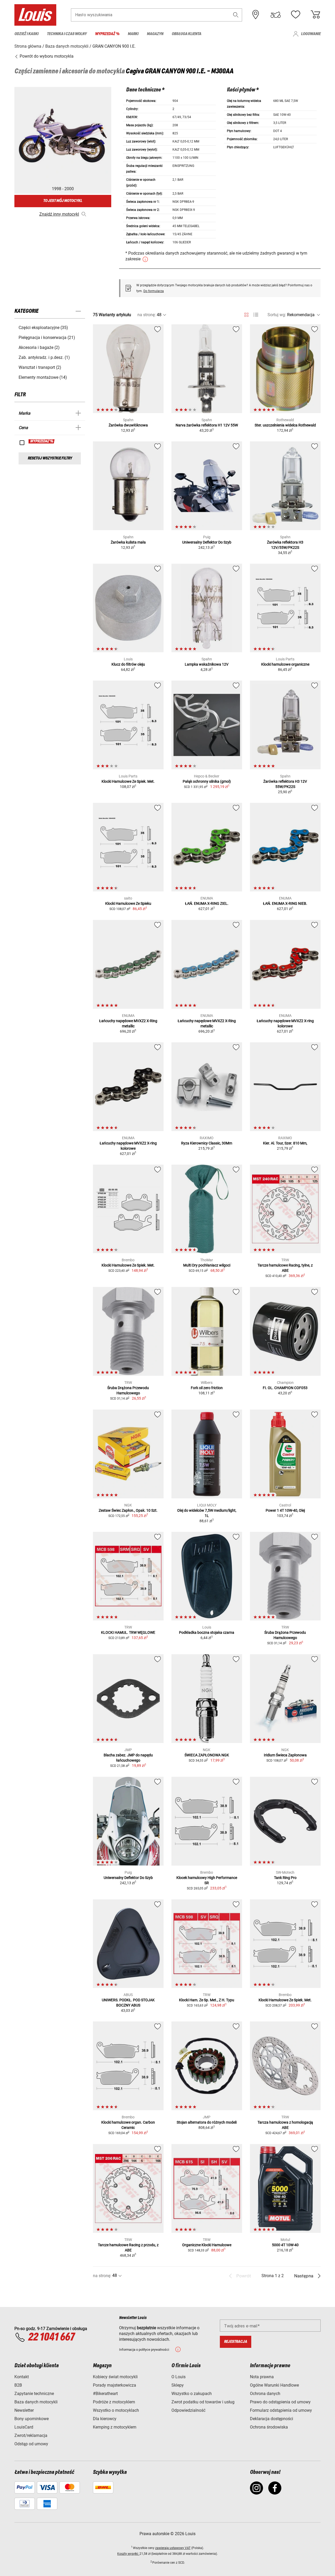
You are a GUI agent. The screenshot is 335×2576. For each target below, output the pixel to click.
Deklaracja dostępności (272, 2419)
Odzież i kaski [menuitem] (26, 34)
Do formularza (154, 291)
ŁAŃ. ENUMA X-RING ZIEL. (207, 903)
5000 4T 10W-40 (285, 2245)
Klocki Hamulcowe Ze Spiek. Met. (128, 781)
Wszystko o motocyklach (116, 2410)
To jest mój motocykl (63, 201)
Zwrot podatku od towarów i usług (203, 2402)
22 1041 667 (51, 2337)
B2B (18, 2385)
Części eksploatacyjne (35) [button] (43, 328)
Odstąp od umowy (31, 2444)
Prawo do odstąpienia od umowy (280, 2402)
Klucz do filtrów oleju (128, 664)
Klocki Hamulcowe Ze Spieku (128, 903)
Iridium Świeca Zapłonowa (285, 1755)
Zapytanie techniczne (34, 2394)
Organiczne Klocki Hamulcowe (207, 2245)
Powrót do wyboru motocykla (46, 56)
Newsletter (24, 2410)
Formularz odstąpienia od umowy (281, 2410)
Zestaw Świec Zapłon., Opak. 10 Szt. (128, 1510)
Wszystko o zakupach (192, 2394)
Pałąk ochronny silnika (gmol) (207, 781)
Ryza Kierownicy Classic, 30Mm (207, 1143)
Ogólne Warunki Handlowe (274, 2385)
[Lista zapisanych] (295, 15)
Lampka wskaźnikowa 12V (207, 664)
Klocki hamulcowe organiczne (285, 664)
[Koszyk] (315, 15)
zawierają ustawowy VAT (173, 2548)
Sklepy (178, 2385)
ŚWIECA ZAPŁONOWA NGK (207, 1755)
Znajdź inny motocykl (59, 214)
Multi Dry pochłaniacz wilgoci (207, 1265)
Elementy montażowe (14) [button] (43, 377)
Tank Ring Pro (285, 1878)
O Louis (178, 2377)
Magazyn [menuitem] (155, 34)
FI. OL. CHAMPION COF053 (285, 1388)
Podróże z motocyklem (114, 2402)
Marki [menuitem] (133, 34)
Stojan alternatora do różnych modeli (207, 2122)
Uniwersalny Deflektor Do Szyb (207, 542)
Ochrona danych (265, 2394)
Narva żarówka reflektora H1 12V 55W (207, 425)
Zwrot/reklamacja (31, 2435)
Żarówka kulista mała (128, 542)
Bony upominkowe (32, 2419)
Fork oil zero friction (207, 1388)
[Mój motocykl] (276, 15)
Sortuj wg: (277, 315)
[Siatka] (246, 314)
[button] (236, 15)
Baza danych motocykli (36, 2402)
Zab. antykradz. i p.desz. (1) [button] (44, 357)
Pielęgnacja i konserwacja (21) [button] (47, 338)
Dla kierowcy (105, 2419)
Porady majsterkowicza (115, 2385)
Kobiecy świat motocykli (115, 2377)
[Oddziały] (256, 15)
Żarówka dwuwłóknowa (128, 425)
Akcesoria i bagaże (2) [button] (39, 347)
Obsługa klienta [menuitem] (186, 34)
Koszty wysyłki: (128, 2554)
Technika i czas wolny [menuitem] (67, 34)
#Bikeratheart (105, 2394)
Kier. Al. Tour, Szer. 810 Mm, (285, 1143)
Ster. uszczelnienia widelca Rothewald (285, 425)
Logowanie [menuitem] (311, 34)
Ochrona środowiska (269, 2427)
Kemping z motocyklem (115, 2427)
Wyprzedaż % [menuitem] (107, 34)
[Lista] (256, 315)
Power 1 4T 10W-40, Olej (285, 1510)
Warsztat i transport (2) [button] (40, 367)
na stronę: (147, 315)
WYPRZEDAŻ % (42, 441)
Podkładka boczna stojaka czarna (207, 1632)
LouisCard (24, 2427)
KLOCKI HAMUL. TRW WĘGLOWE (128, 1632)
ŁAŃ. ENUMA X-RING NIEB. (285, 903)
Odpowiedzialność (188, 2410)
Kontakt (22, 2377)
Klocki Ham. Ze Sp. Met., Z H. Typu (207, 2000)
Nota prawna (262, 2377)
